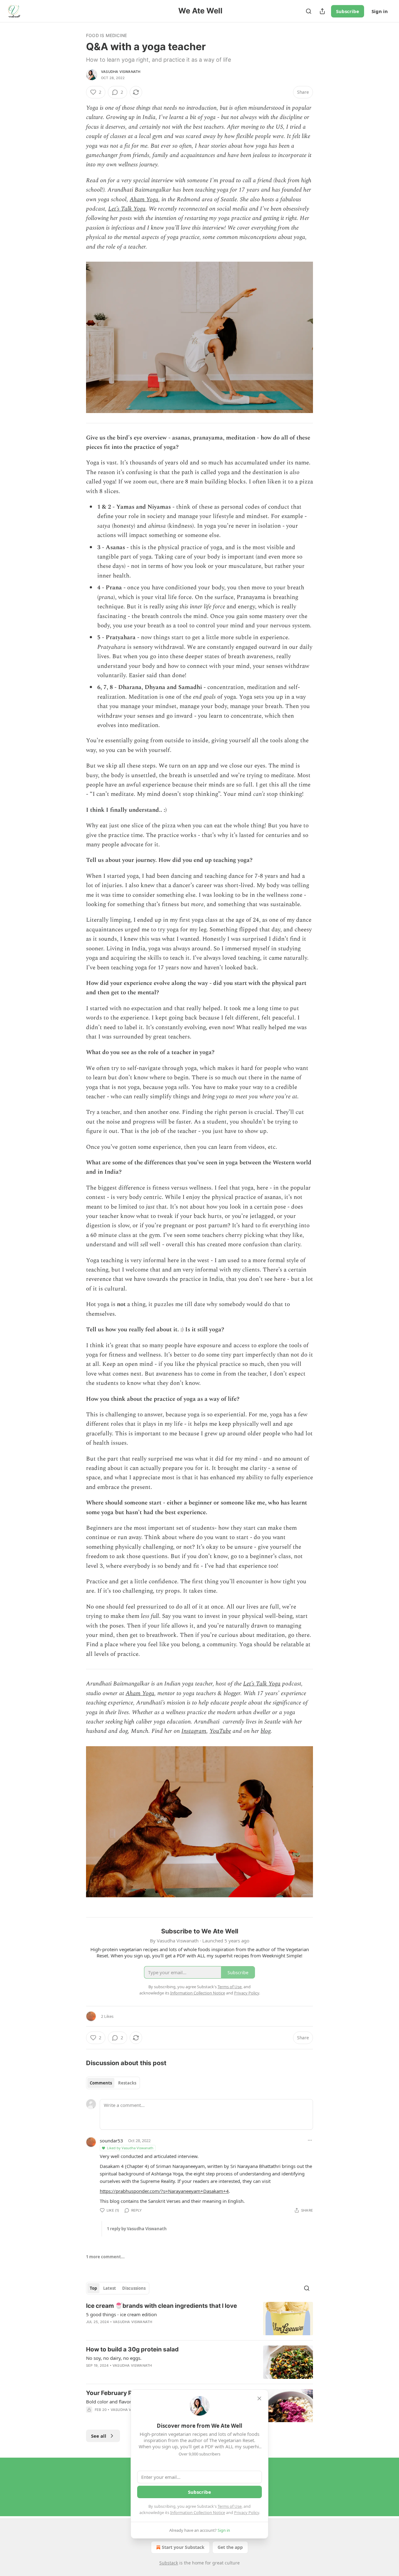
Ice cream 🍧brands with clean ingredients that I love (161, 2306)
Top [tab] (93, 2288)
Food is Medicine (106, 35)
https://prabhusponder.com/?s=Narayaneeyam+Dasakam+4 (164, 2191)
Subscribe (348, 11)
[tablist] (113, 2083)
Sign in (380, 11)
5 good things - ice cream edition (121, 2314)
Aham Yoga (144, 200)
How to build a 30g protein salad (132, 2349)
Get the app (230, 2547)
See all (99, 2436)
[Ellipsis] (310, 2140)
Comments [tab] (101, 2083)
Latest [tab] (110, 2288)
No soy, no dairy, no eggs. (114, 2358)
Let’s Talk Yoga (127, 209)
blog (266, 1731)
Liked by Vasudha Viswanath (130, 2148)
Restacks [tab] (127, 2083)
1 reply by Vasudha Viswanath (137, 2229)
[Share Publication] (322, 11)
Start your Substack (183, 2547)
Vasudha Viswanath (121, 72)
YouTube (220, 1731)
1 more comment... (105, 2257)
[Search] (309, 11)
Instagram (194, 1731)
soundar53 (111, 2141)
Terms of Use (230, 2506)
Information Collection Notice (198, 2512)
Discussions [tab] (134, 2288)
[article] (199, 2319)
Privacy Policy (247, 2512)
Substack (169, 2563)
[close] (259, 2398)
